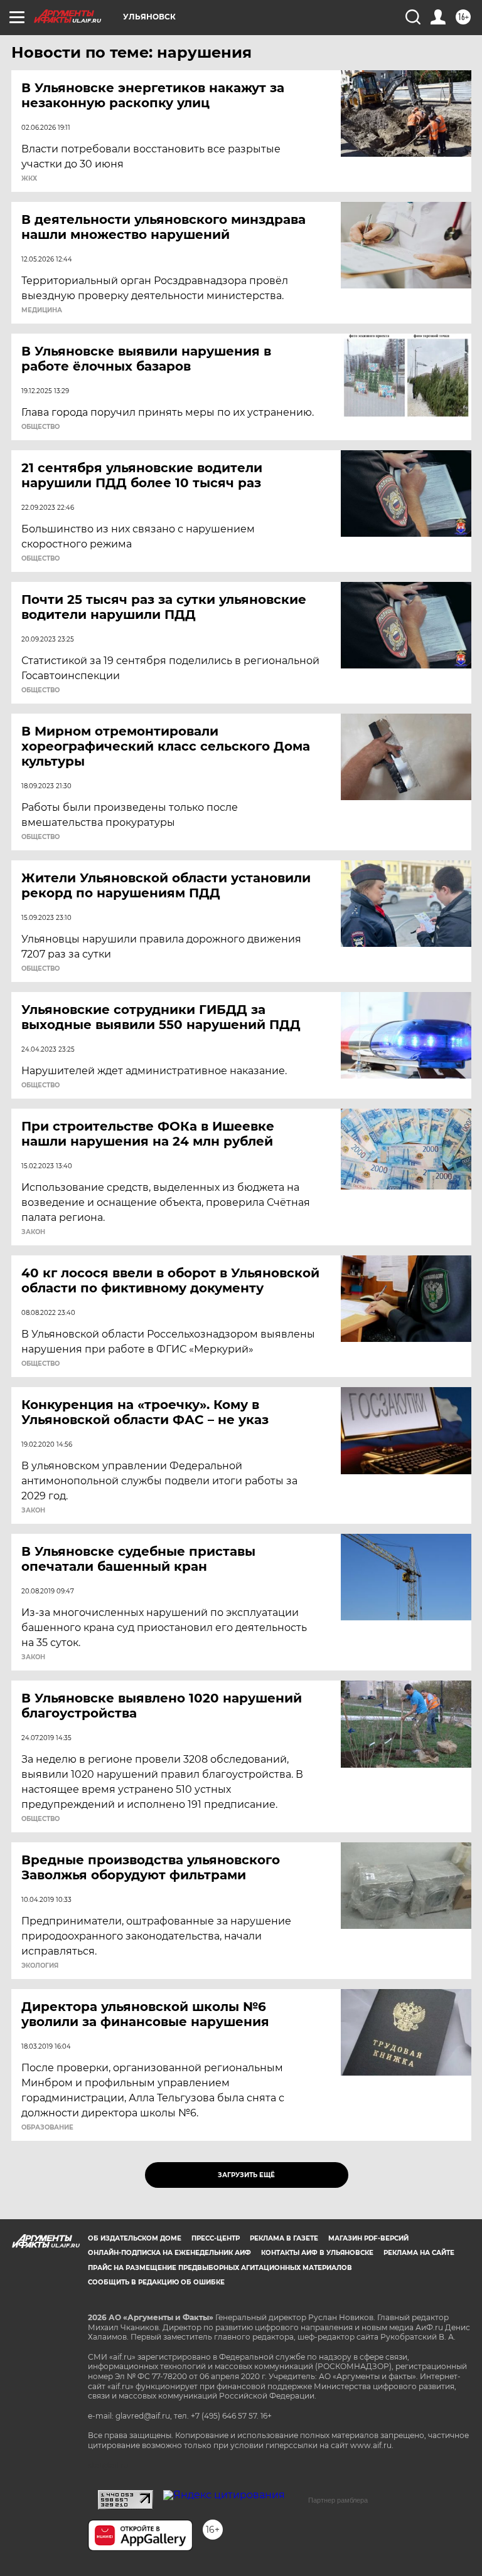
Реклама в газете (284, 2238)
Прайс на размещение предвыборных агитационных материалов (220, 2268)
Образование (47, 2128)
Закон (33, 1232)
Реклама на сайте (419, 2253)
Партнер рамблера (338, 2500)
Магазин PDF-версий (368, 2238)
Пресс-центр (216, 2238)
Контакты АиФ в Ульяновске (317, 2253)
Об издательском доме (135, 2238)
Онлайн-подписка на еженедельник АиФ (169, 2253)
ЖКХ (29, 179)
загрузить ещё (246, 2175)
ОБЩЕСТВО (40, 427)
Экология (40, 1966)
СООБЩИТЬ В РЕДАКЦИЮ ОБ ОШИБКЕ (156, 2282)
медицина (42, 310)
